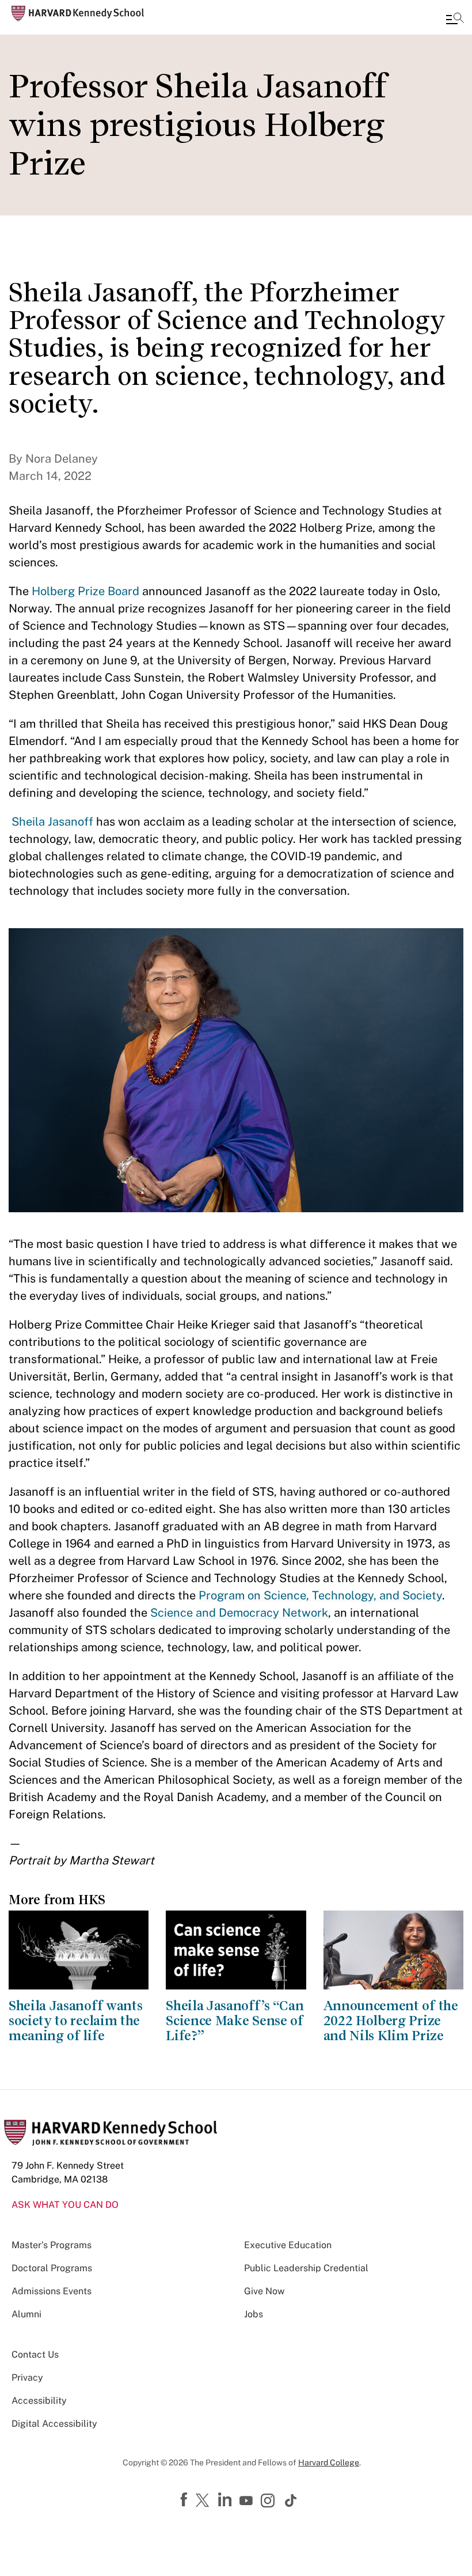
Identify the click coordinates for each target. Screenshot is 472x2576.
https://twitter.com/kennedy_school (204, 2501)
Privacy (27, 2378)
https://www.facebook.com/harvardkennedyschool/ (185, 2500)
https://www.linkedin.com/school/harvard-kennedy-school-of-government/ (226, 2500)
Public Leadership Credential (306, 2268)
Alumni (26, 2314)
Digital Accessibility (54, 2424)
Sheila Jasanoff (52, 822)
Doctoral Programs (52, 2268)
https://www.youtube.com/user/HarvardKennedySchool (248, 2501)
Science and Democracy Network (239, 1613)
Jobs (254, 2314)
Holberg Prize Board (85, 591)
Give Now (264, 2291)
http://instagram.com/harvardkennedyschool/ (269, 2502)
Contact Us (35, 2354)
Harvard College (329, 2462)
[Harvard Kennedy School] (78, 14)
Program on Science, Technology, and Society (320, 1595)
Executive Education (288, 2245)
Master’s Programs (52, 2245)
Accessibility (39, 2401)
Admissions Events (52, 2291)
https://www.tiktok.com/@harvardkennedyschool (291, 2501)
